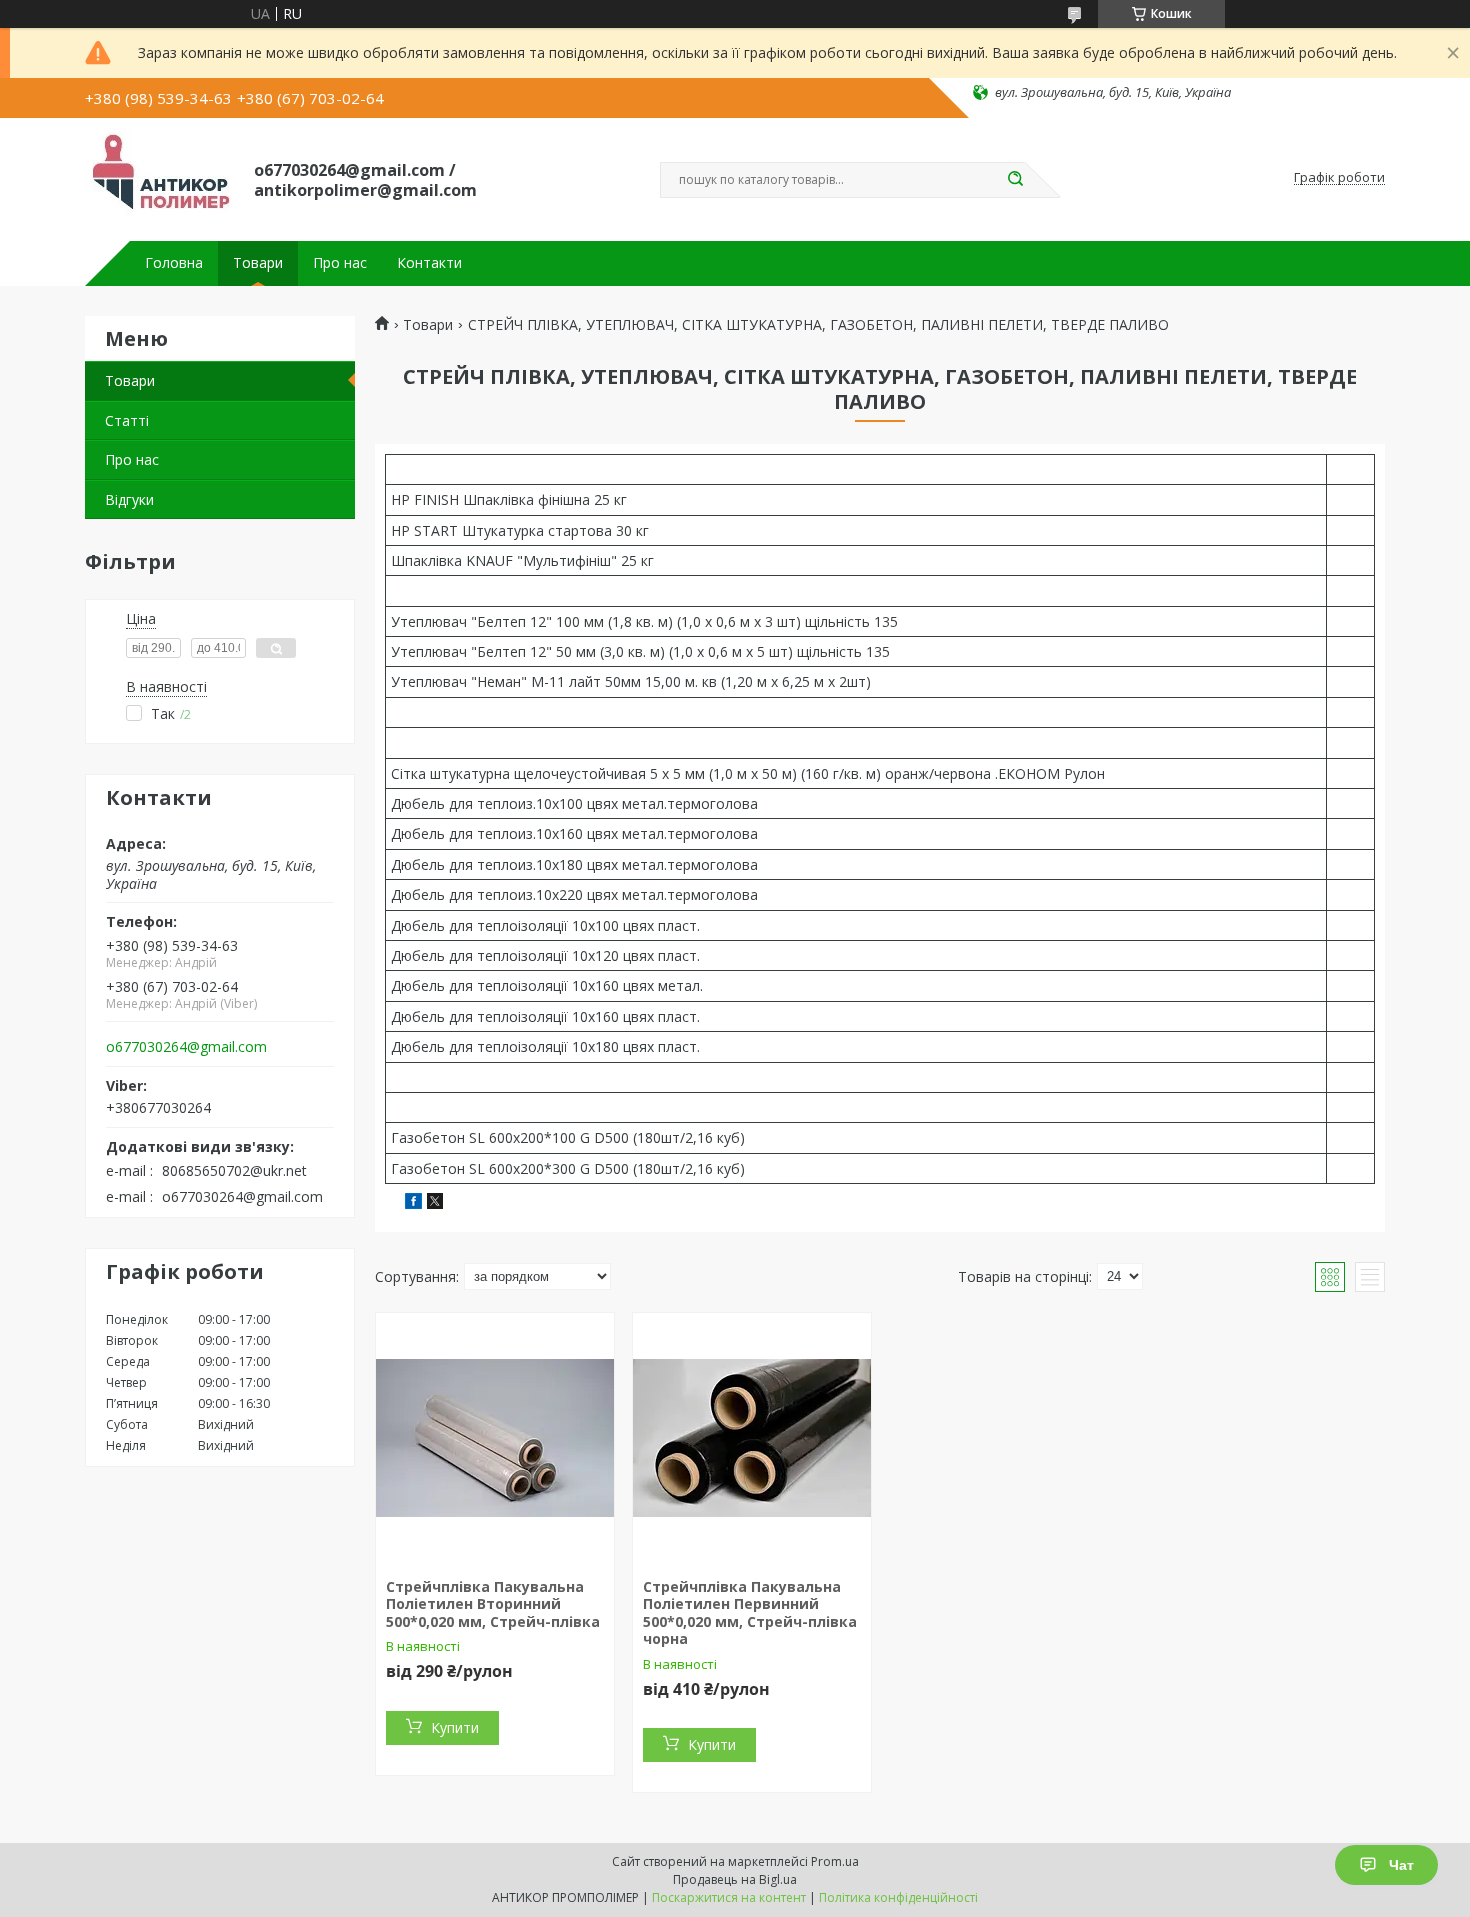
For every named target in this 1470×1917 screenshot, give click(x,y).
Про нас (340, 263)
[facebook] (413, 1203)
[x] (435, 1203)
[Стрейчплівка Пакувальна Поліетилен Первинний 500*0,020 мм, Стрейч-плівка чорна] (752, 1438)
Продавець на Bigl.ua (735, 1879)
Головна (174, 263)
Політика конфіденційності (898, 1897)
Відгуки (129, 499)
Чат (1401, 1865)
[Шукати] (1015, 180)
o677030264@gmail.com (186, 1047)
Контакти (429, 263)
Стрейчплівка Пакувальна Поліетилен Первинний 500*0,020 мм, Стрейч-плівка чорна (750, 1613)
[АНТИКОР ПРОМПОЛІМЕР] (160, 178)
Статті (127, 420)
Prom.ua (835, 1861)
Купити (455, 1727)
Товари (258, 263)
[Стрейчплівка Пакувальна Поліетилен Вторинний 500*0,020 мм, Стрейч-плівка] (495, 1438)
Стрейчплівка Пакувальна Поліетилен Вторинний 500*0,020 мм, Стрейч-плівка (493, 1604)
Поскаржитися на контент (729, 1897)
